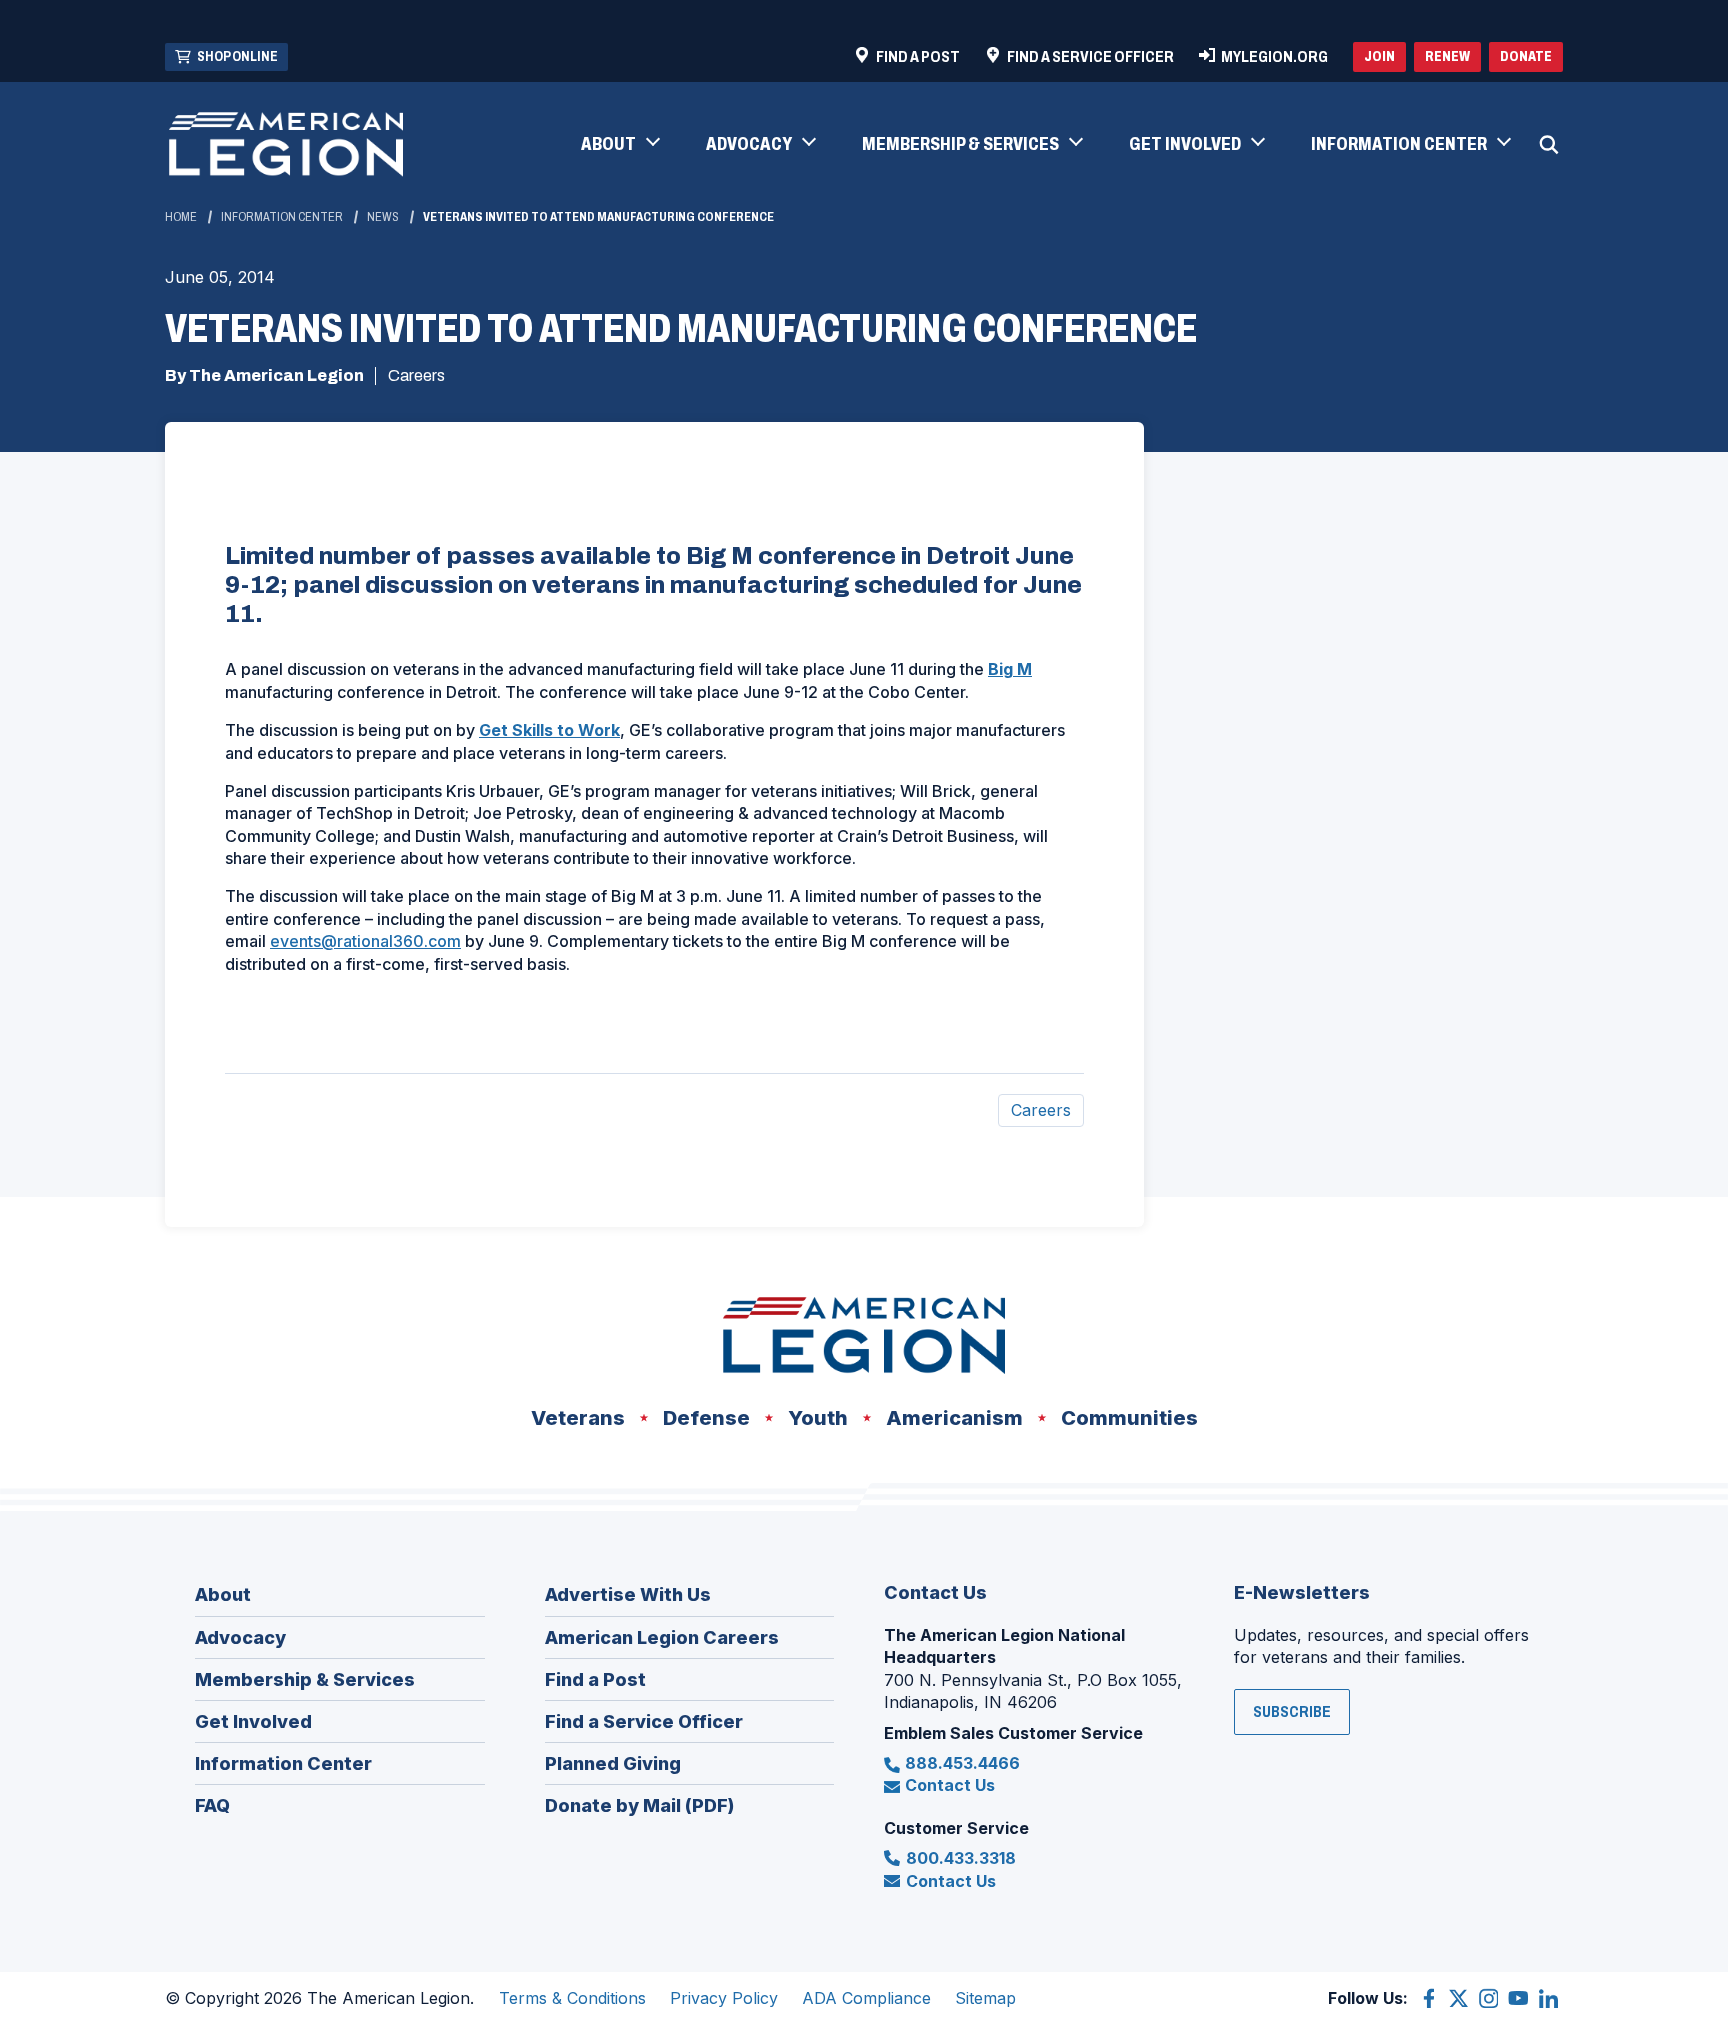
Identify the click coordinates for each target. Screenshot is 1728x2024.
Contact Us (950, 1785)
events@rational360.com (365, 941)
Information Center (282, 217)
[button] (619, 145)
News (383, 217)
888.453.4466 (962, 1763)
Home (181, 217)
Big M (1010, 669)
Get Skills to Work (549, 730)
